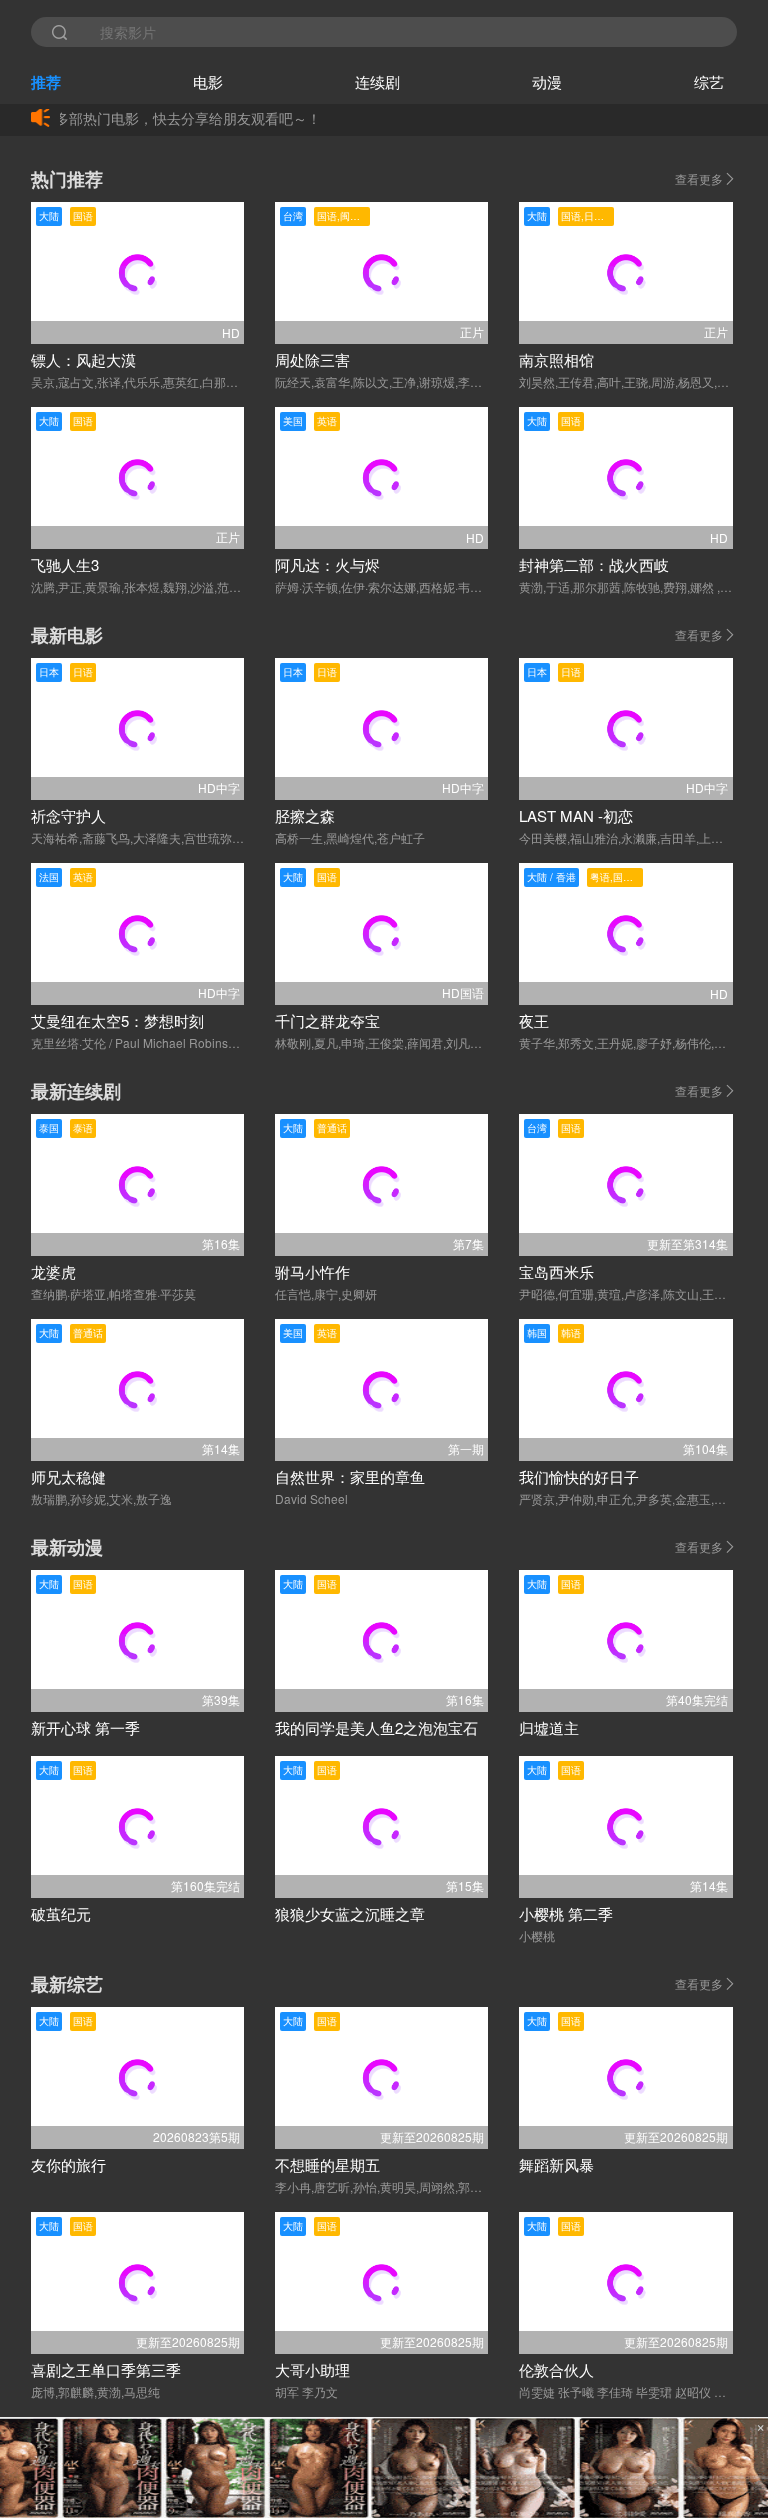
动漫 (547, 81)
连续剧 (377, 81)
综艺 (709, 81)
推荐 (46, 82)
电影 (208, 81)
